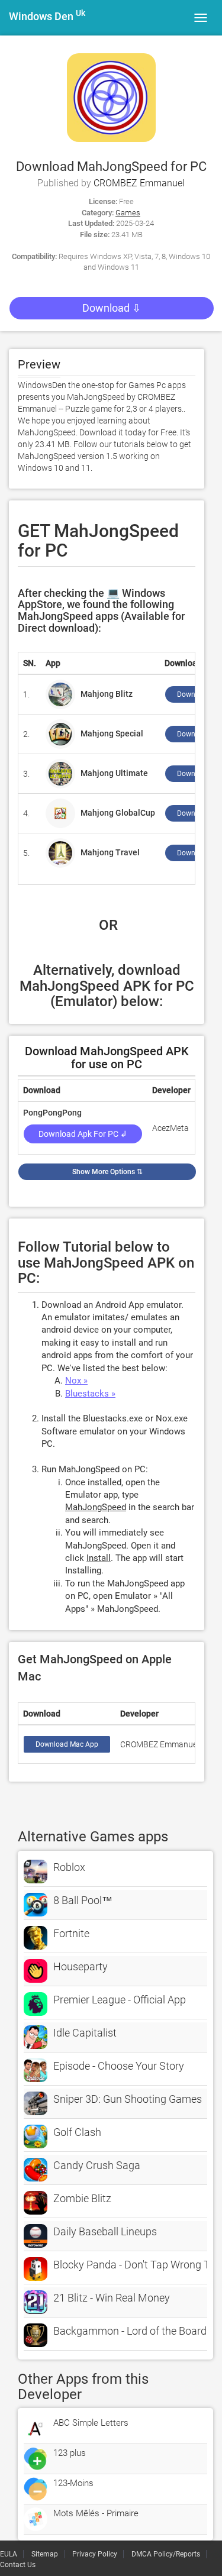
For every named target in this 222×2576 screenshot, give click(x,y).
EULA (9, 2554)
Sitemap (45, 2554)
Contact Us (18, 2565)
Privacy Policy (95, 2554)
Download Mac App (67, 1744)
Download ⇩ (112, 308)
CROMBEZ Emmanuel (139, 183)
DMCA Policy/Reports (166, 2554)
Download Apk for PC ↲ (83, 1134)
